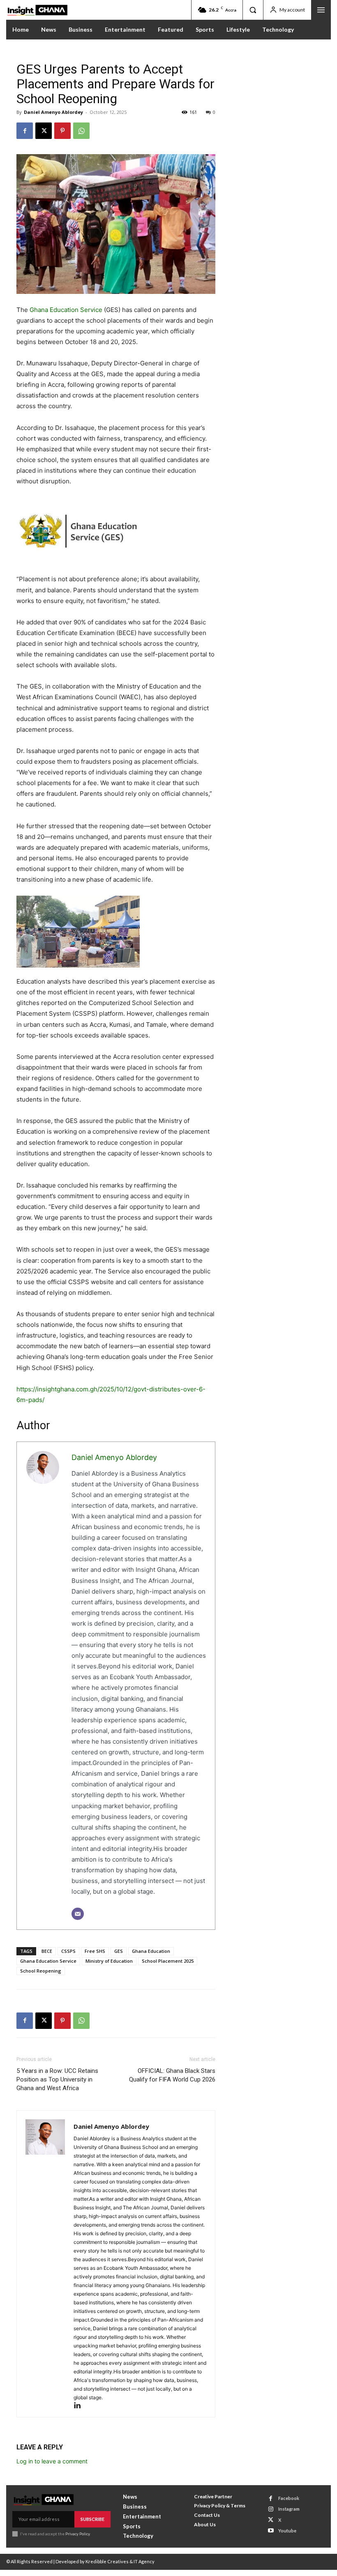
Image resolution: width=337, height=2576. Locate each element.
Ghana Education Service (66, 310)
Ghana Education (151, 1951)
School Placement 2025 (168, 1961)
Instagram (289, 2509)
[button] (253, 10)
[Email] (78, 1914)
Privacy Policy (77, 2534)
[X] (44, 131)
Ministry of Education (109, 1961)
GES (119, 1951)
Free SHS (95, 1951)
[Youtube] (271, 2531)
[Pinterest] (62, 131)
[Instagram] (271, 2509)
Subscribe (92, 2519)
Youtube (287, 2531)
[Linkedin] (80, 2406)
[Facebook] (25, 131)
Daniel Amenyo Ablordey (53, 112)
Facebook (289, 2498)
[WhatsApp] (81, 131)
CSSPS (68, 1951)
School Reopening (41, 1971)
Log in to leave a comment (52, 2461)
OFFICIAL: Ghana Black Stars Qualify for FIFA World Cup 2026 (172, 2075)
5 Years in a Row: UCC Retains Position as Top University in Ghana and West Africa (57, 2079)
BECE (47, 1951)
